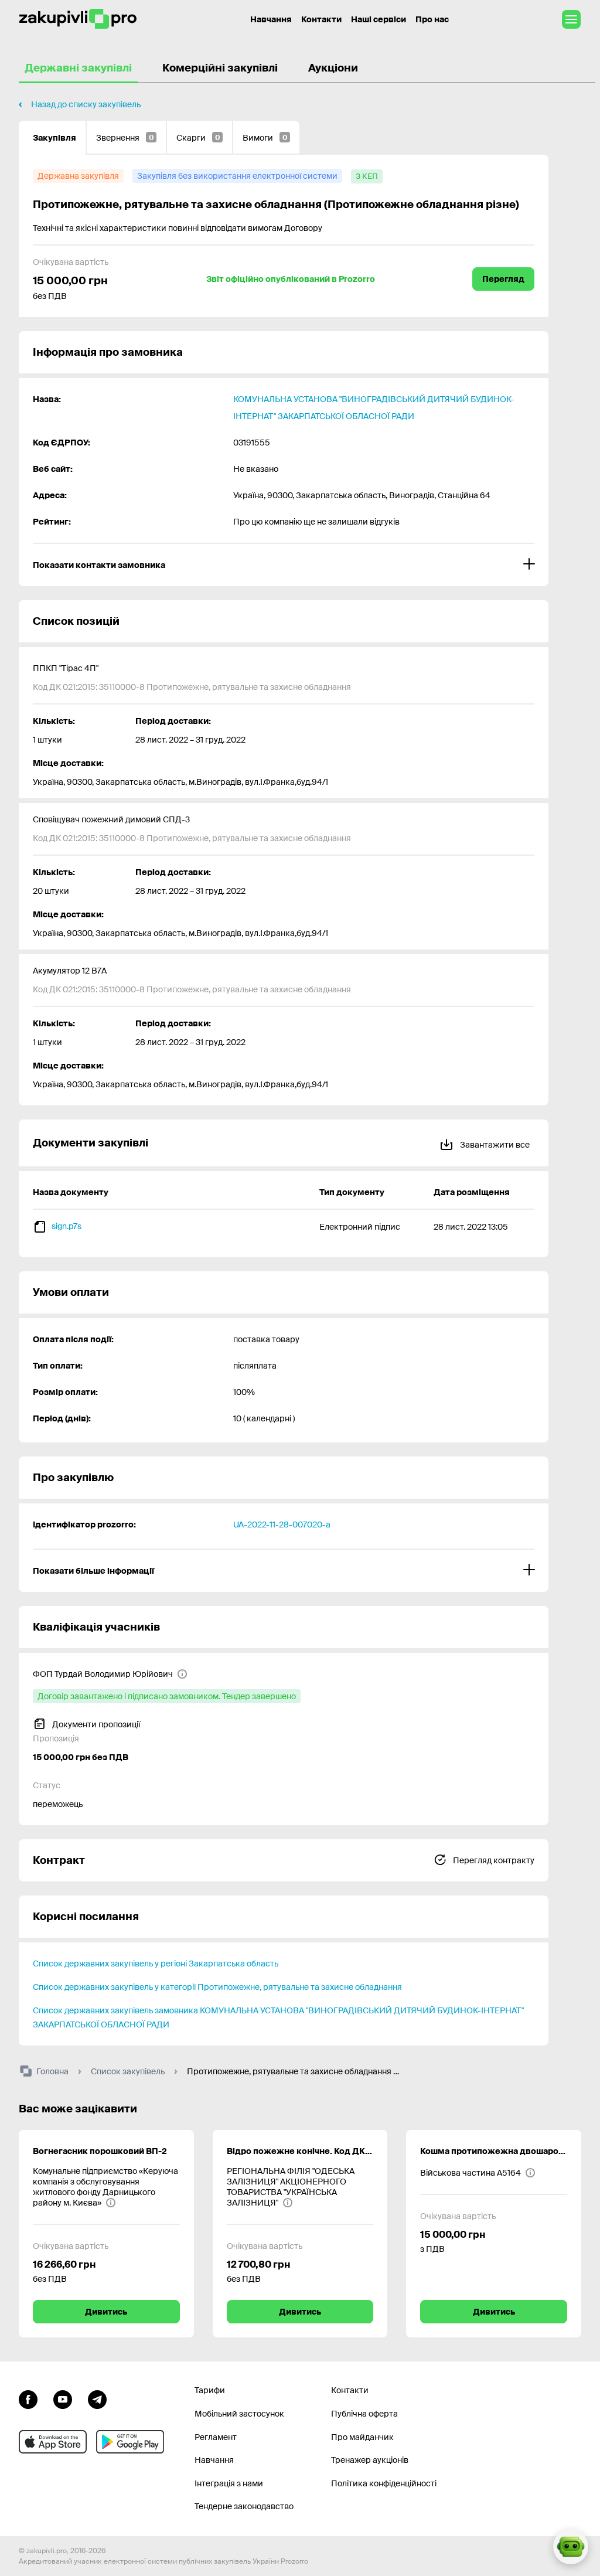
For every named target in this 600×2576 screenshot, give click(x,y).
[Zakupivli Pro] (78, 19)
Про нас (432, 19)
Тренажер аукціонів (370, 2460)
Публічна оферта (364, 2414)
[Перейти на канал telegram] (97, 2398)
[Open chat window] (571, 2547)
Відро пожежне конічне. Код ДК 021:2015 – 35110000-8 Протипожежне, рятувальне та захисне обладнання (300, 2151)
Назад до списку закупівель (86, 104)
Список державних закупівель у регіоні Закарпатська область (156, 1964)
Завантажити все (494, 1145)
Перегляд (503, 279)
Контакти (321, 19)
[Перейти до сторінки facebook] (28, 2398)
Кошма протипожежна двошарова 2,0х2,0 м (494, 2151)
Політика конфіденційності (384, 2483)
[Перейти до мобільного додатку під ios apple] (53, 2442)
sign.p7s (67, 1226)
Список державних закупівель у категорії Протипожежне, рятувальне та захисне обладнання (217, 1987)
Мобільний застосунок (239, 2414)
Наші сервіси (379, 19)
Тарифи (210, 2390)
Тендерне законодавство (244, 2506)
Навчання (271, 19)
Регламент (216, 2437)
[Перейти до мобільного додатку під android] (130, 2442)
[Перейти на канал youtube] (63, 2398)
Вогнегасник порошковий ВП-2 (100, 2151)
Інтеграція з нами (229, 2483)
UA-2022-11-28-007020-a (282, 1524)
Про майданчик (362, 2437)
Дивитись (106, 2312)
